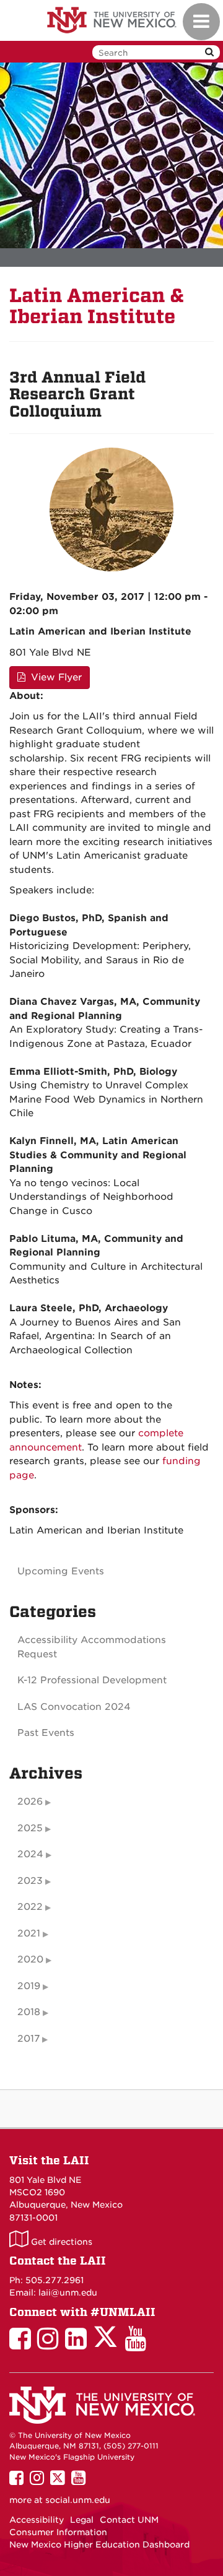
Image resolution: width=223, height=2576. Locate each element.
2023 (30, 1881)
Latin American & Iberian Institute (97, 306)
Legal (82, 2520)
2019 (29, 1986)
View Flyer (55, 677)
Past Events (46, 1733)
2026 (30, 1802)
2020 (30, 1959)
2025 (30, 1828)
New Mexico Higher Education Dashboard (99, 2544)
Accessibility (37, 2520)
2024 (30, 1854)
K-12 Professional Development (92, 1680)
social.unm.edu (78, 2500)
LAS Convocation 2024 (74, 1707)
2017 (28, 2039)
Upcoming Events (61, 1571)
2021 (29, 1933)
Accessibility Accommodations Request (92, 1647)
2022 (30, 1907)
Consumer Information (58, 2532)
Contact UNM (129, 2520)
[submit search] (209, 52)
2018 (29, 2012)
